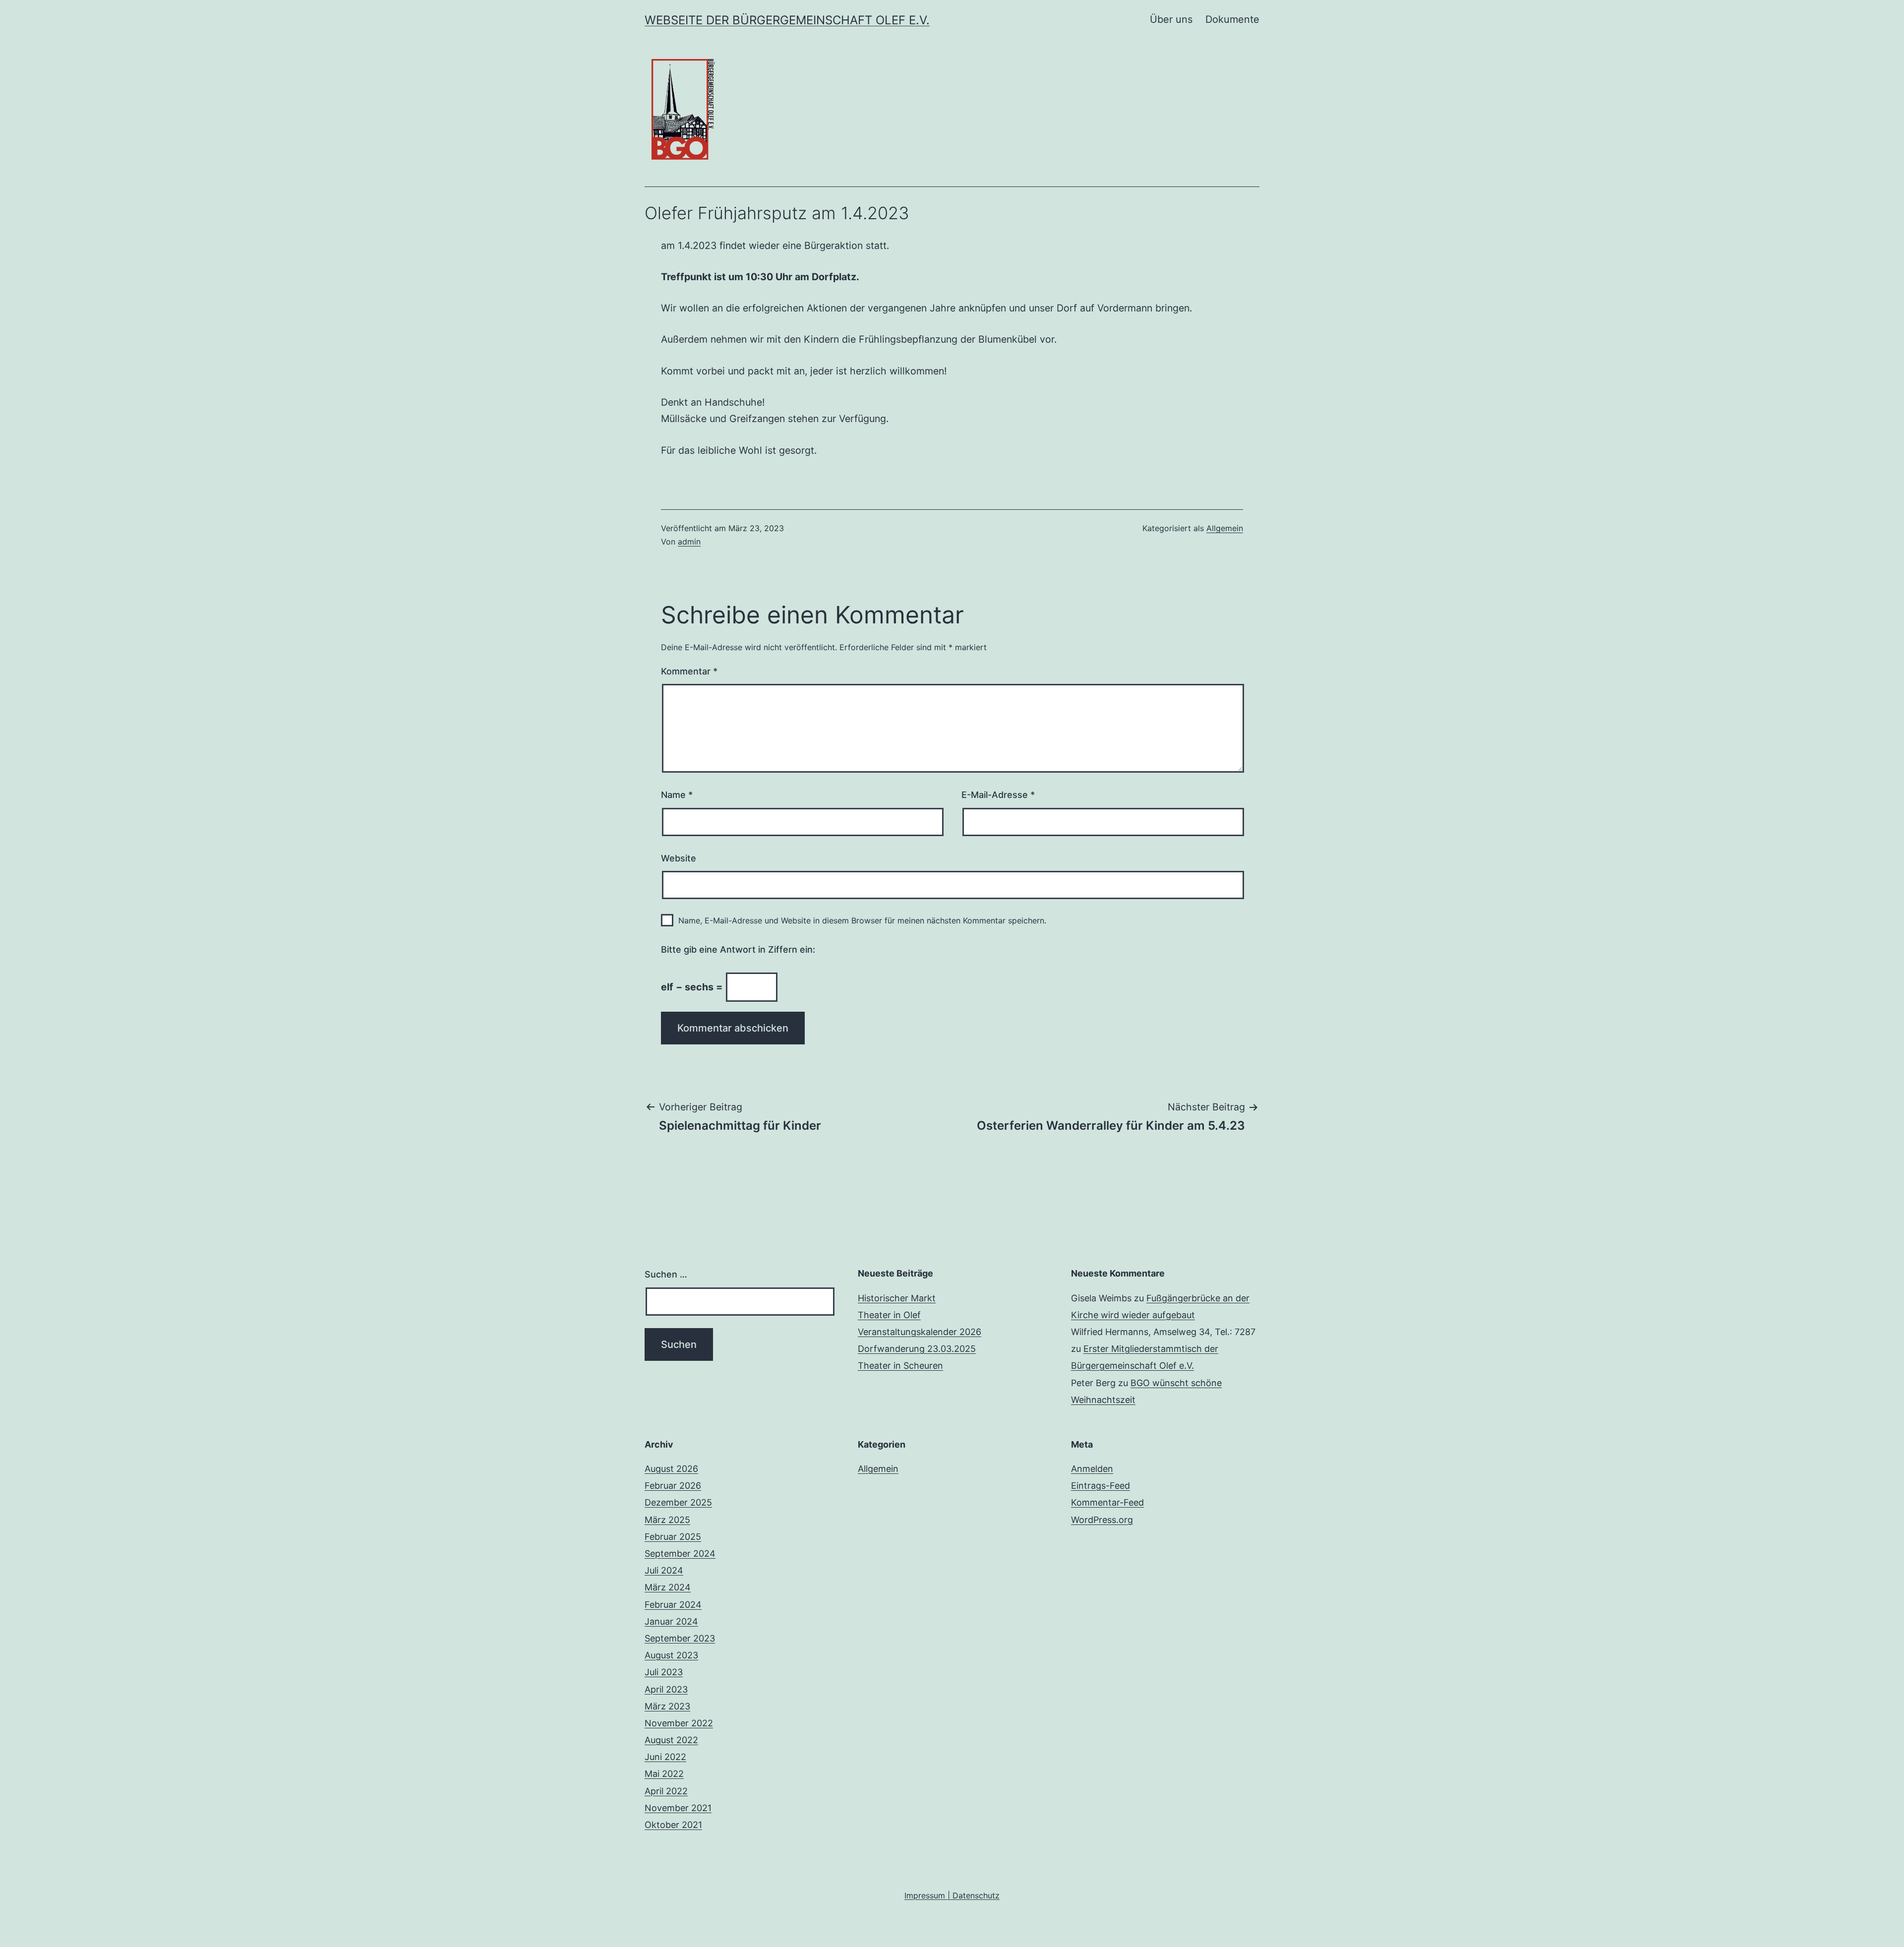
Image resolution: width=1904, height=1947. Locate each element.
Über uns (1171, 19)
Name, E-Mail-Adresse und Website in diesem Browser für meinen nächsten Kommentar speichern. (862, 920)
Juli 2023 (664, 1672)
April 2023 (666, 1689)
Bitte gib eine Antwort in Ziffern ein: (738, 949)
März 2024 (668, 1587)
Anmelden (1092, 1469)
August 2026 (671, 1469)
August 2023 (671, 1655)
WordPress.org (1102, 1520)
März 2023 (667, 1706)
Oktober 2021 (673, 1825)
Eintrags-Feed (1101, 1486)
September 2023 (680, 1638)
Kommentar (689, 671)
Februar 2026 (673, 1486)
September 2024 (680, 1553)
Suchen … (666, 1274)
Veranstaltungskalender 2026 (920, 1332)
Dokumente (1232, 19)
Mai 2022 (664, 1774)
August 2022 (671, 1740)
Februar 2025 (673, 1537)
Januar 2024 (671, 1621)
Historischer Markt (897, 1298)
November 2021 (678, 1808)
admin (689, 542)
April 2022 (666, 1791)
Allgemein (1225, 528)
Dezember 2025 (678, 1502)
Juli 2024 (664, 1570)
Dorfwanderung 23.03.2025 (917, 1349)
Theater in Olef (889, 1315)
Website (679, 858)
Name (677, 795)
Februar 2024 (673, 1605)
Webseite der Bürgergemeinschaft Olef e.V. (787, 20)
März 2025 (667, 1520)
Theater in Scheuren (900, 1366)
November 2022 (679, 1723)
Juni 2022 (665, 1757)
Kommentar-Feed (1107, 1502)
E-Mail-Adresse (998, 795)
